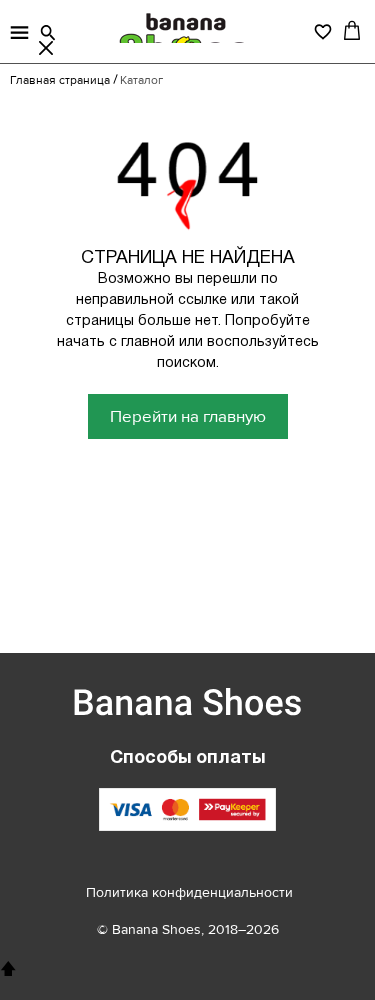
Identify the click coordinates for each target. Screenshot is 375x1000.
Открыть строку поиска (48, 33)
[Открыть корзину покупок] (352, 30)
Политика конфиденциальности (189, 892)
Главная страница (60, 80)
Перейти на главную (188, 416)
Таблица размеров (125, 525)
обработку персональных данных (180, 611)
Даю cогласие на (180, 610)
